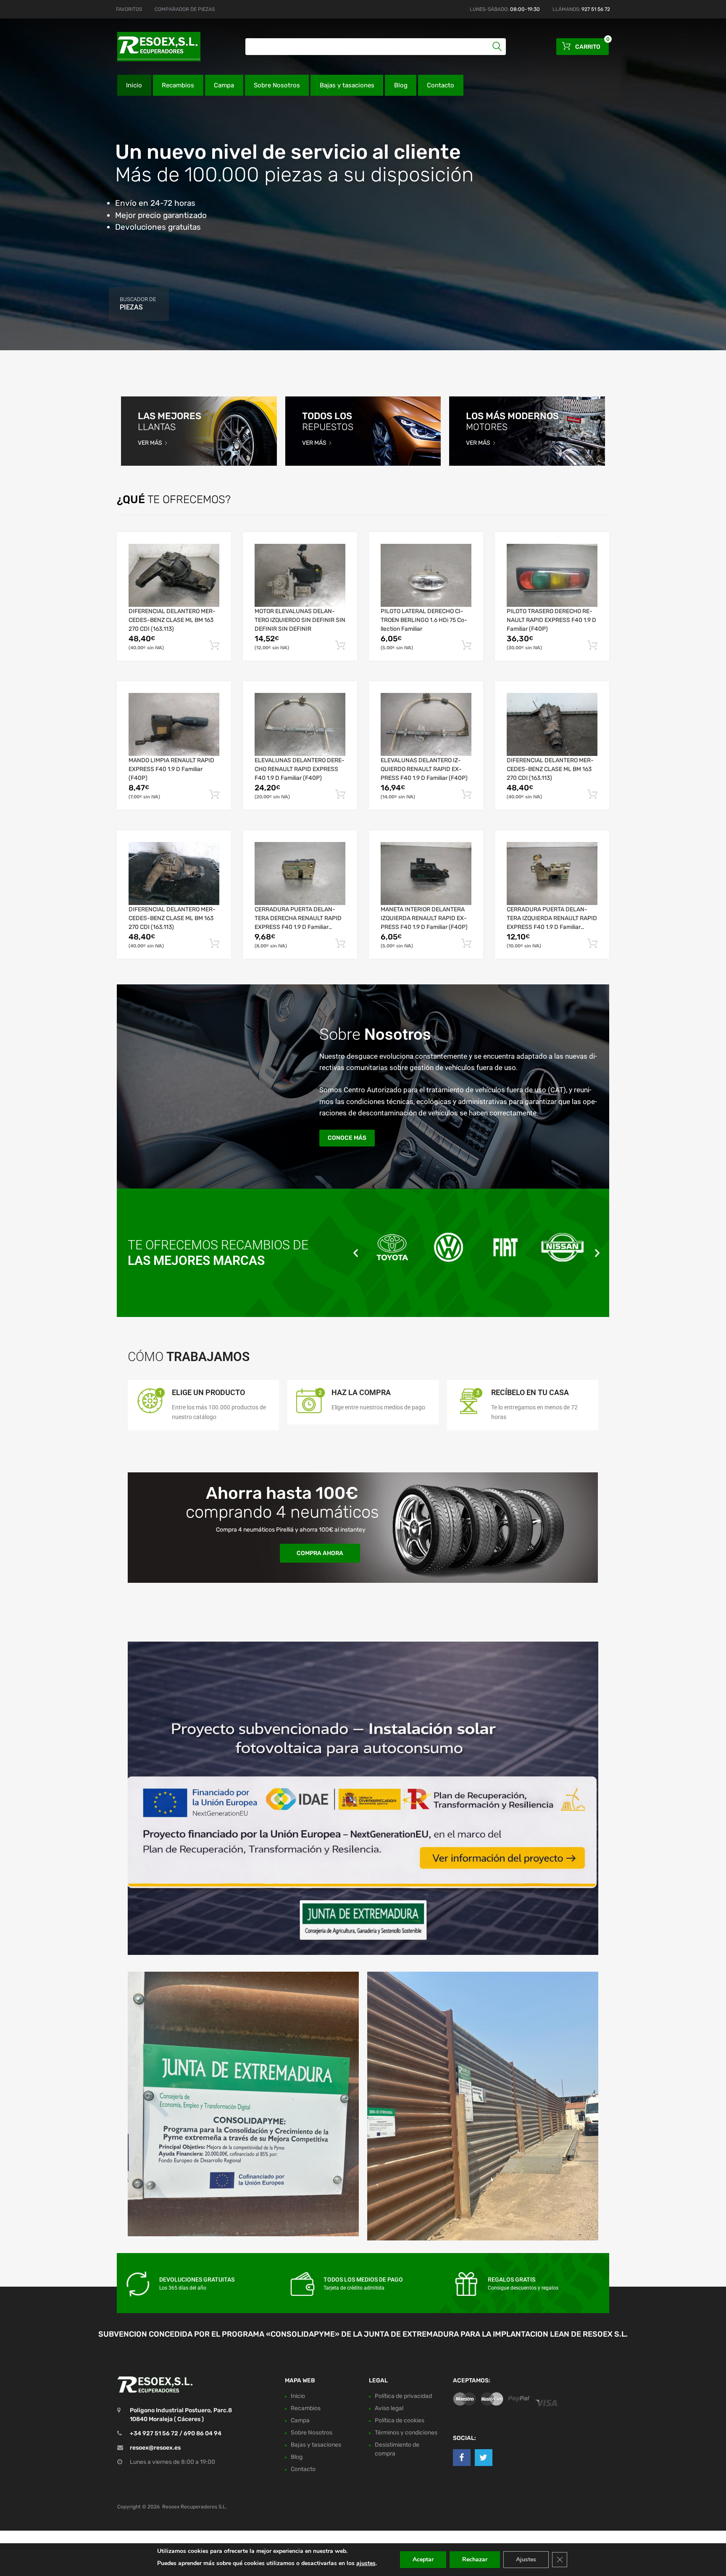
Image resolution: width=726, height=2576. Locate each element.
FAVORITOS (129, 9)
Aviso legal (389, 2408)
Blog (401, 85)
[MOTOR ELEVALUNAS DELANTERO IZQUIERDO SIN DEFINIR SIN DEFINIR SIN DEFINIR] (300, 575)
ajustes (366, 2563)
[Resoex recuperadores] (153, 47)
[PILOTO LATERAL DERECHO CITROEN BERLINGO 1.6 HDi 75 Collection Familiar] (426, 575)
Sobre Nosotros (277, 85)
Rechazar (475, 2559)
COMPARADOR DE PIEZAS (185, 9)
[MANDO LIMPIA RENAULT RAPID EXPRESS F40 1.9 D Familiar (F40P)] (174, 724)
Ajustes (526, 2559)
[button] (356, 1253)
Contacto (441, 85)
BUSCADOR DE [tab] (138, 304)
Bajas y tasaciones (347, 85)
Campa (224, 85)
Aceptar (423, 2559)
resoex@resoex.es (155, 2448)
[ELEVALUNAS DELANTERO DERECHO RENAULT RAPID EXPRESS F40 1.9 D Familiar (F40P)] (300, 724)
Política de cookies (400, 2420)
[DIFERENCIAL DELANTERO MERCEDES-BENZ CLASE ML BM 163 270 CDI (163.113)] (174, 575)
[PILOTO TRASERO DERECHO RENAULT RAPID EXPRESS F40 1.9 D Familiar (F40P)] (552, 575)
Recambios (178, 85)
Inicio (134, 85)
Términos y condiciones (406, 2433)
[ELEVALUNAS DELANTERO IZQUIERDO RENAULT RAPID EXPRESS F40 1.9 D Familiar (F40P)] (426, 724)
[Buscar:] (376, 47)
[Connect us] (462, 2458)
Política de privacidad (403, 2396)
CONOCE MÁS (347, 1138)
